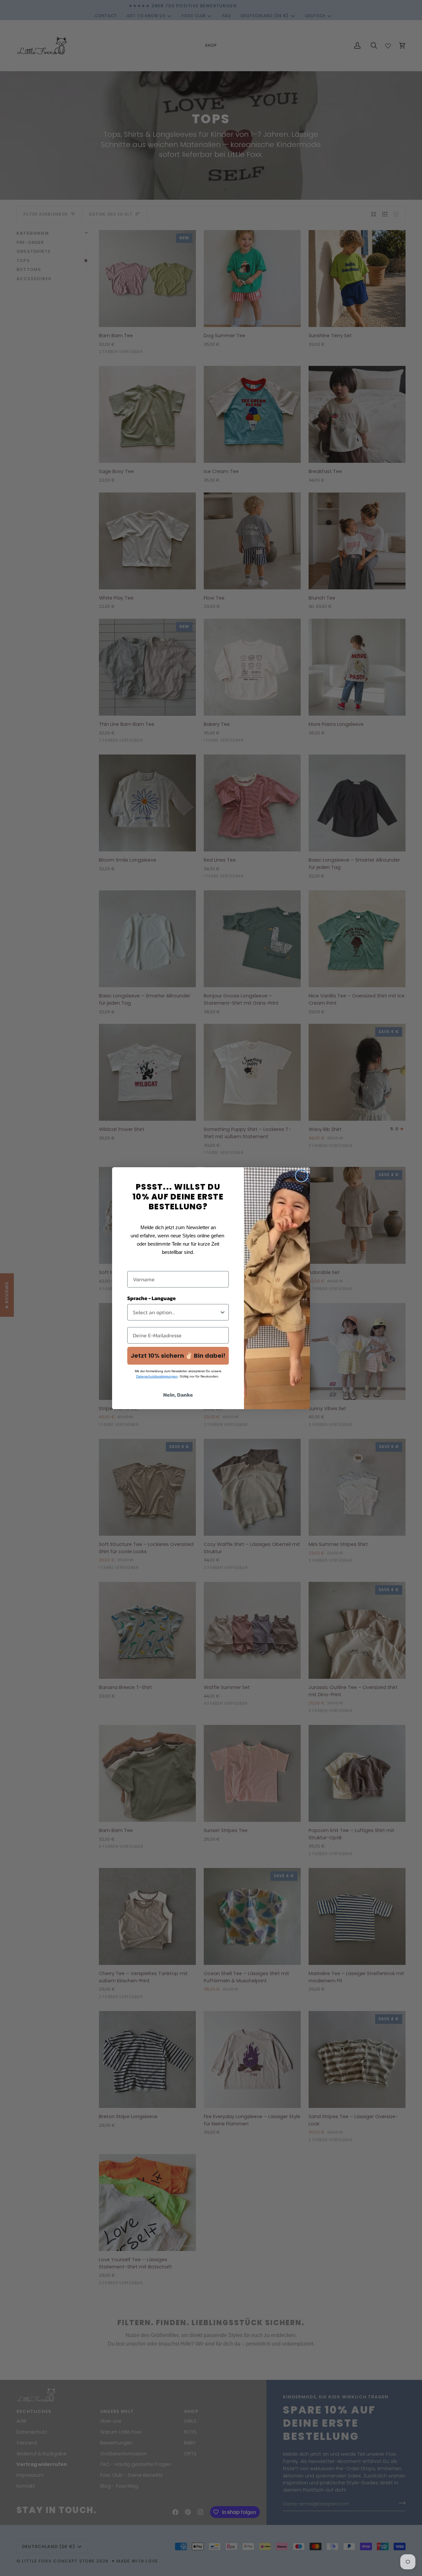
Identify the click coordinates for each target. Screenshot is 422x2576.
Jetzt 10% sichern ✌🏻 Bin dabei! (178, 1356)
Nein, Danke (178, 1395)
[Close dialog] (301, 1176)
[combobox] (176, 1312)
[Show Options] (223, 1312)
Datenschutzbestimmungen (157, 1376)
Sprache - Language (151, 1298)
